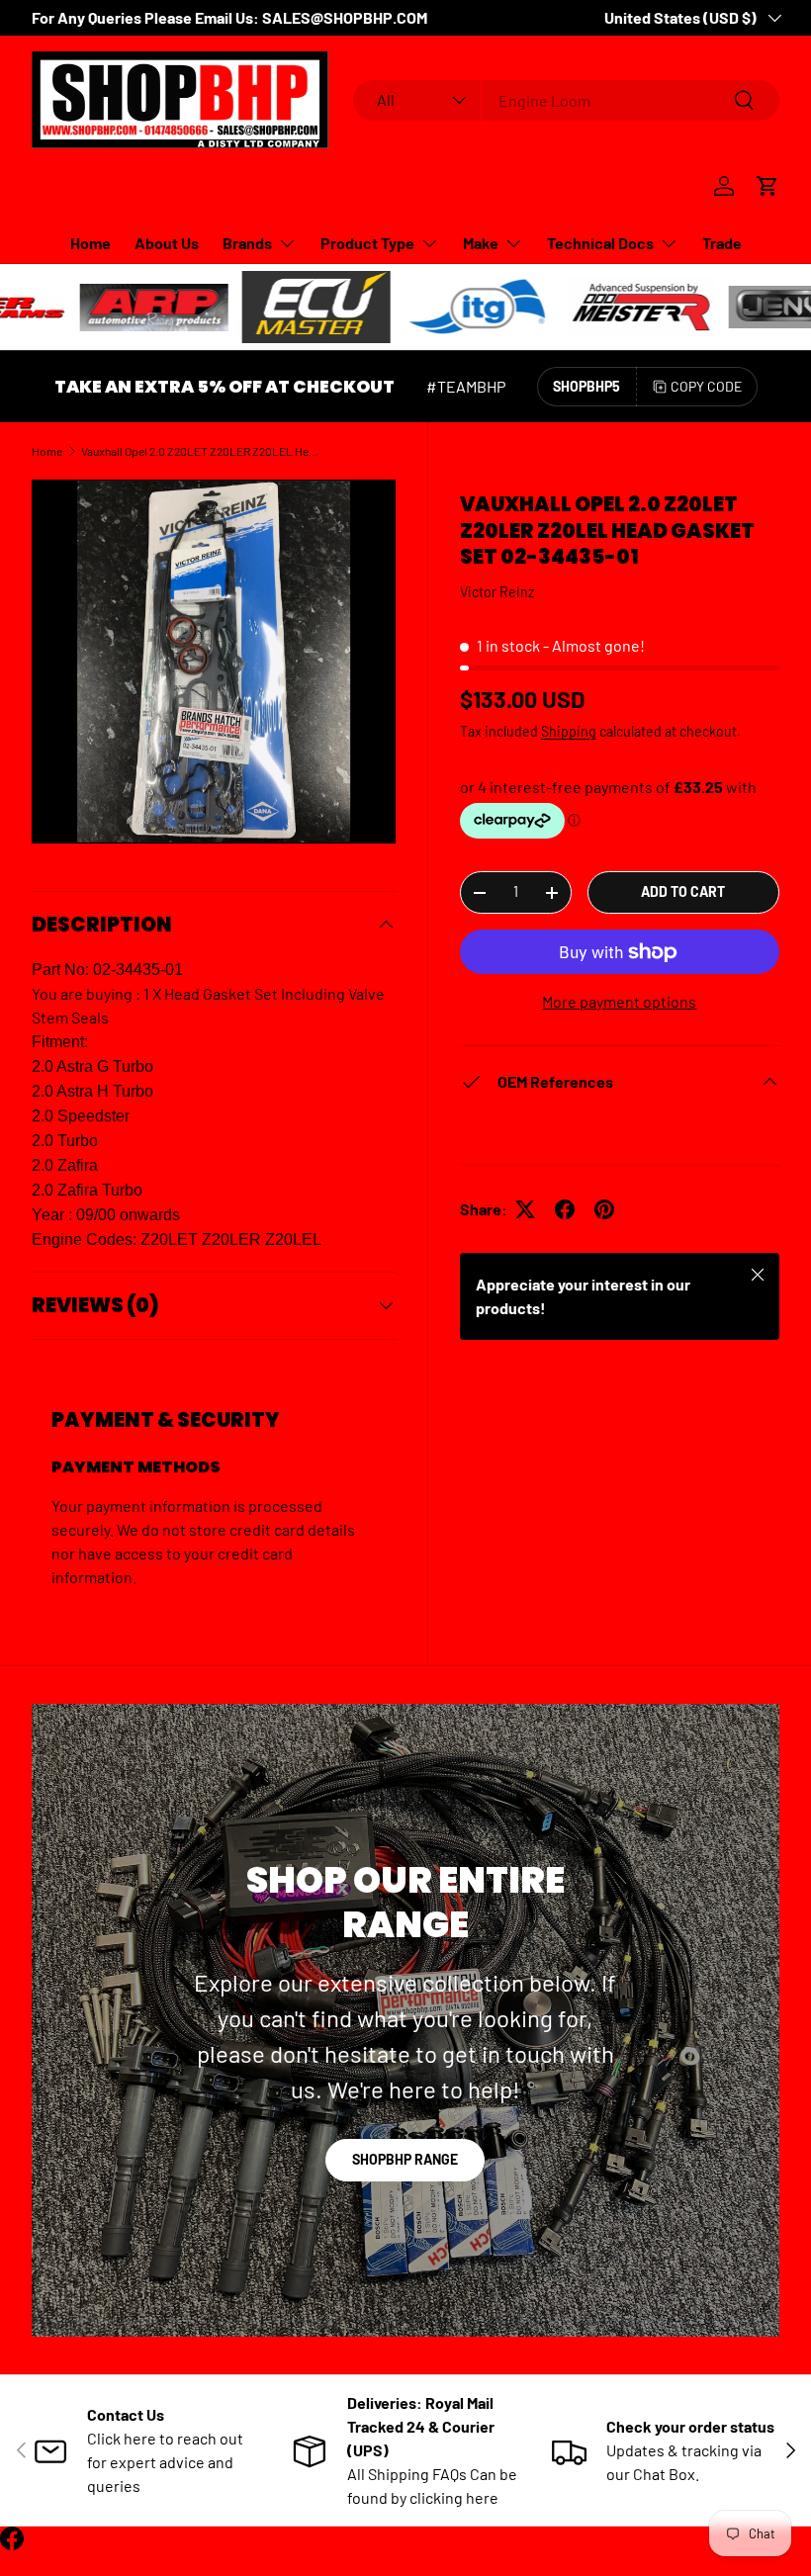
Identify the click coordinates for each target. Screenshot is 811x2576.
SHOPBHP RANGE (405, 2159)
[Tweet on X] (525, 1209)
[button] (767, 186)
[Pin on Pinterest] (604, 1209)
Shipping (569, 731)
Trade (722, 243)
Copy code (706, 386)
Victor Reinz (497, 592)
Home (90, 243)
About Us (167, 243)
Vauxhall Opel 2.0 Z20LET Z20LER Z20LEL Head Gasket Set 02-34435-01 (200, 451)
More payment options (619, 1001)
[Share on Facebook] (565, 1209)
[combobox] (566, 100)
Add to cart (683, 891)
